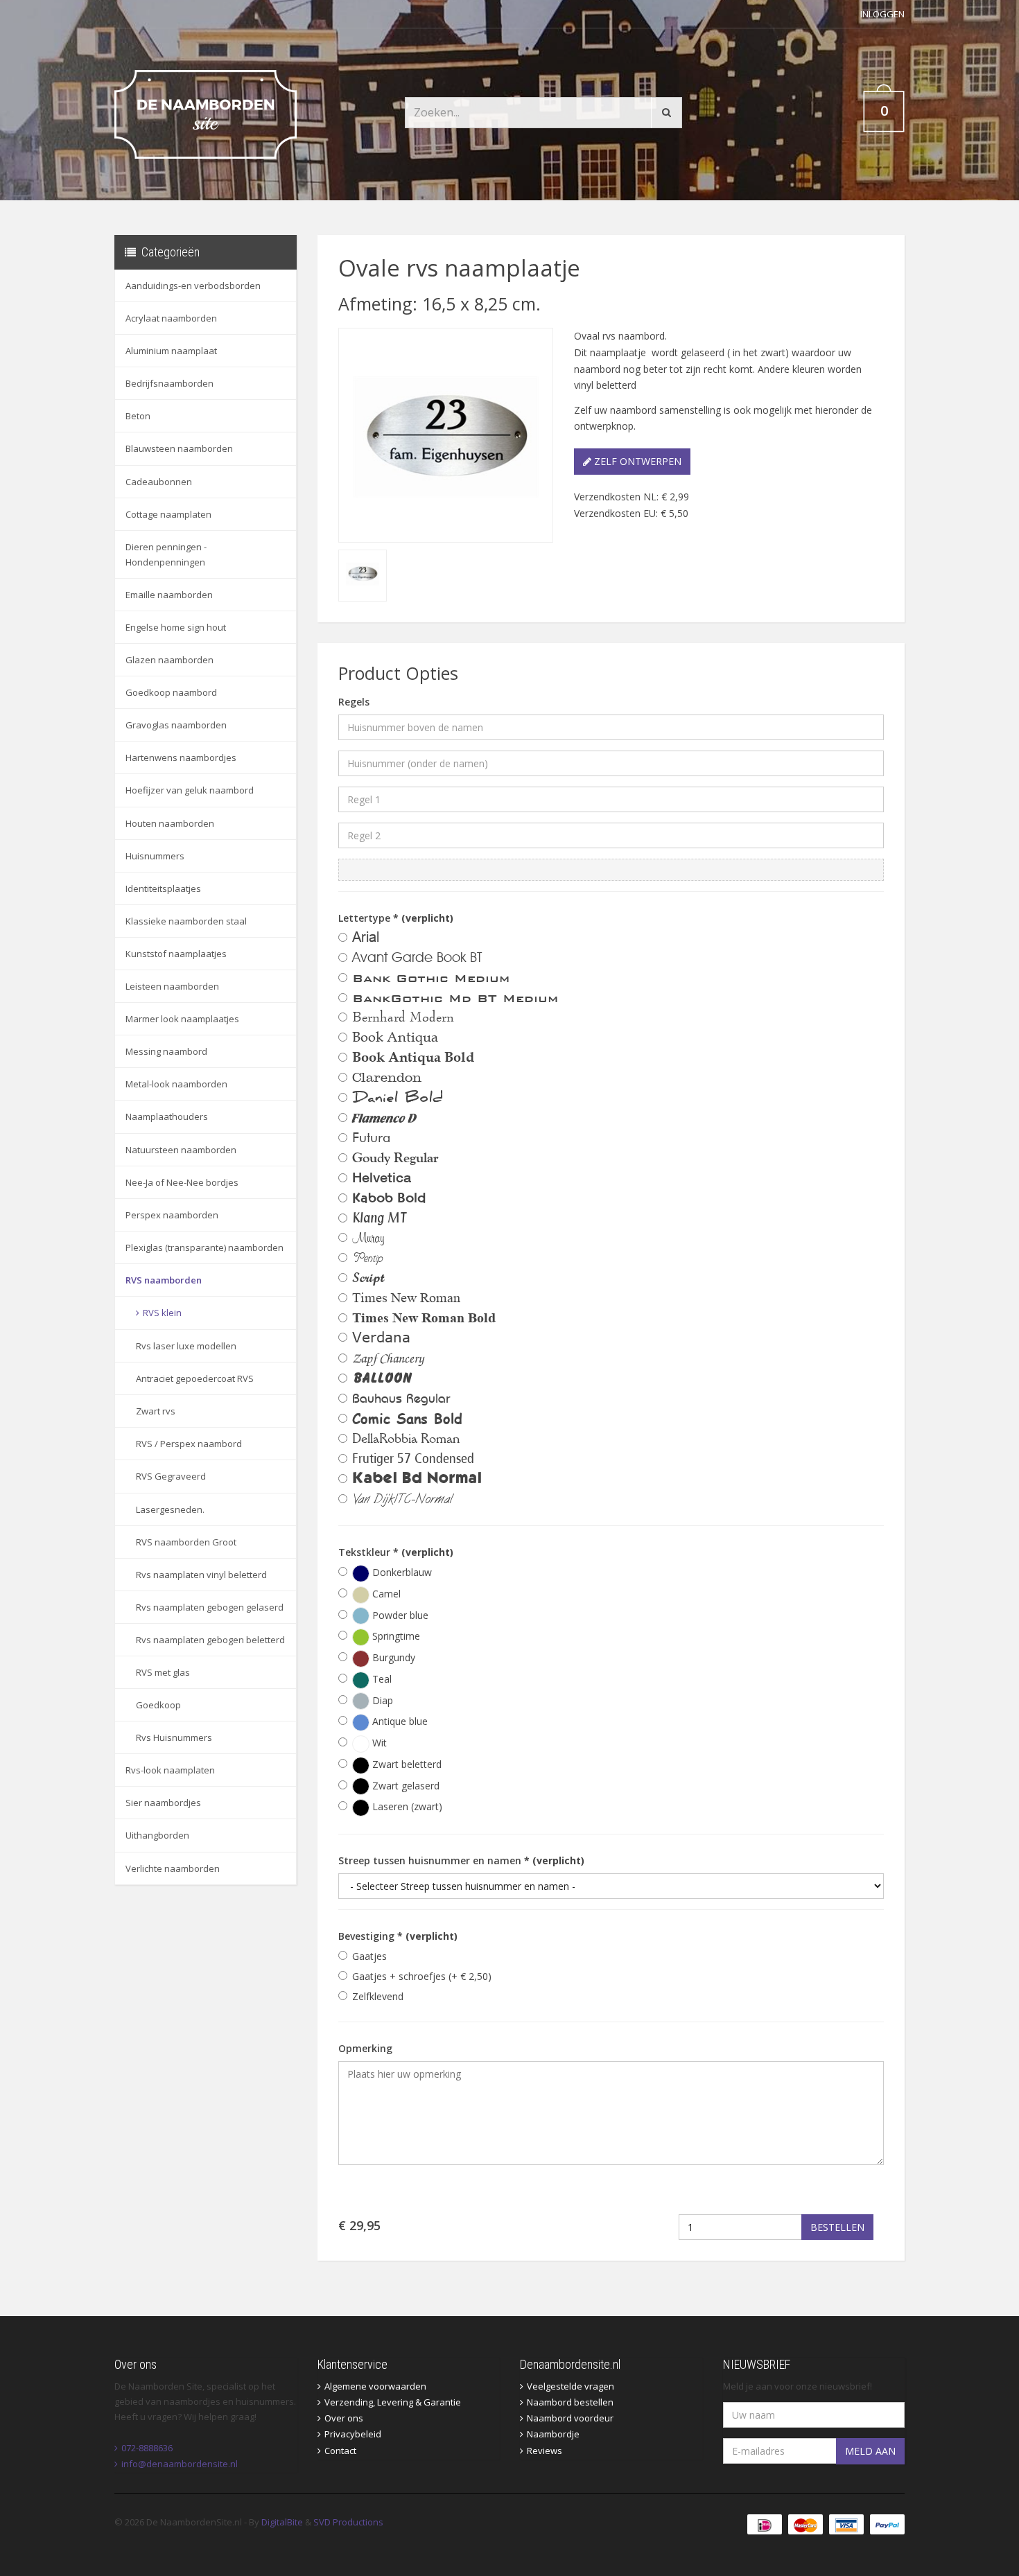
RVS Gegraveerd (171, 1476)
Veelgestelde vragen (571, 2386)
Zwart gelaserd (404, 1786)
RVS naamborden (164, 1280)
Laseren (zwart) (406, 1806)
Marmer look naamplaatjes (182, 1019)
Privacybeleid (353, 2434)
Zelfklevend (378, 1996)
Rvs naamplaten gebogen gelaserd (210, 1607)
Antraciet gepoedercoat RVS (195, 1378)
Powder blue (399, 1615)
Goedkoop (158, 1705)
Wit (378, 1743)
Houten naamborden (170, 823)
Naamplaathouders (167, 1116)
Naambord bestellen (570, 2402)
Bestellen (837, 2227)
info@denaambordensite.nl (180, 2464)
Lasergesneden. (170, 1509)
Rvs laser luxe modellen (186, 1346)
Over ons (344, 2418)
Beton (138, 416)
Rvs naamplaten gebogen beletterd (210, 1640)
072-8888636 (147, 2448)
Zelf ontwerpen (636, 461)
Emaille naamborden (169, 595)
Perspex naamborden (172, 1215)
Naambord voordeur (570, 2418)
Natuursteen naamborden (181, 1150)
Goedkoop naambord (171, 692)
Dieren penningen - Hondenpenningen (166, 554)
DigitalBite (282, 2522)
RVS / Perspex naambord (189, 1444)
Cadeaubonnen (159, 482)
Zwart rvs (156, 1411)
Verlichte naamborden (173, 1868)
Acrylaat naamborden (171, 318)
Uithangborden (157, 1835)
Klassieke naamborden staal (186, 921)
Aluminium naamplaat (171, 351)
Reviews (545, 2451)
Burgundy (392, 1657)
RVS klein (162, 1313)
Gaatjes (369, 1956)
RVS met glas (163, 1672)
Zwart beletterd (406, 1764)
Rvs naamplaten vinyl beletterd (201, 1575)
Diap (381, 1700)
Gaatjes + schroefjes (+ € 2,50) (422, 1976)
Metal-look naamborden (176, 1084)
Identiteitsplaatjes (163, 888)
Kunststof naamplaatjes (176, 954)
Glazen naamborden (169, 660)
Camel (385, 1594)
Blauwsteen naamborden (179, 448)
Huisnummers (155, 856)
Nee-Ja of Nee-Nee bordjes (182, 1182)
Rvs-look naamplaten (170, 1770)
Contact (340, 2451)
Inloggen (882, 14)
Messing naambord (166, 1051)
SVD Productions (348, 2522)
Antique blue (399, 1721)
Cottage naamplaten (168, 514)
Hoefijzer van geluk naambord (190, 790)
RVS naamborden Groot (186, 1542)
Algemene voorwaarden (375, 2386)
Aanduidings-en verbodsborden (193, 286)
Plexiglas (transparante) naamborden (204, 1247)
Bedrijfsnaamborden (169, 383)
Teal (381, 1679)
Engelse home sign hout (176, 627)
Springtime (395, 1636)
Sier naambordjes (163, 1803)
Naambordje (553, 2434)
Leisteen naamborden (172, 986)
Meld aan (870, 2451)
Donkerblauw (401, 1572)
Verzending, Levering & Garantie (393, 2402)
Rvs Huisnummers (174, 1737)
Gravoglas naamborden (176, 725)
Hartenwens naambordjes (181, 757)
